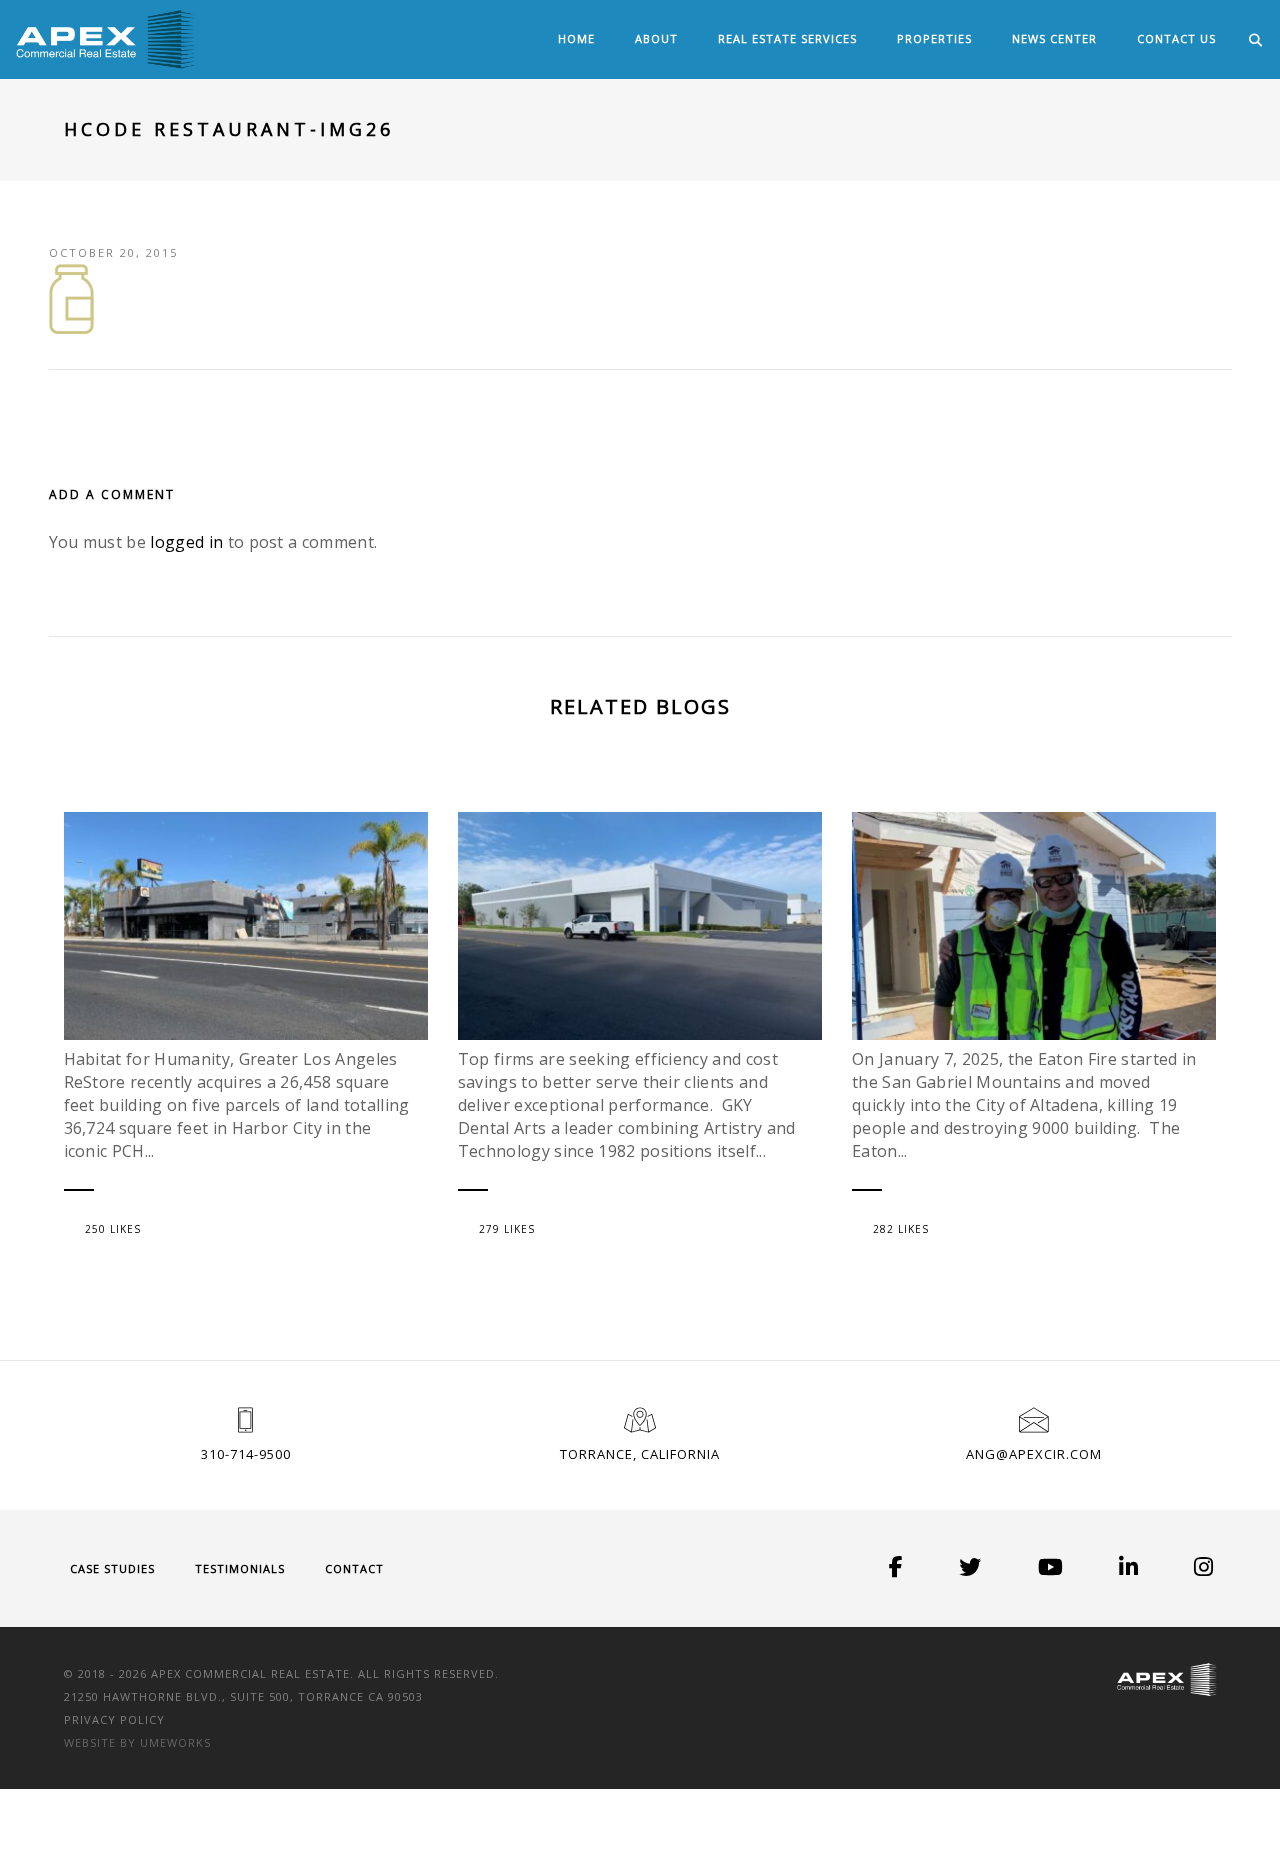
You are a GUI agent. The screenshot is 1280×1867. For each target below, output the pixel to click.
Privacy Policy (114, 1719)
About (656, 38)
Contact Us (1176, 38)
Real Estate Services (787, 38)
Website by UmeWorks (137, 1742)
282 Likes (901, 1229)
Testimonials (240, 1568)
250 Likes (113, 1229)
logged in (186, 542)
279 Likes (507, 1229)
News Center (1054, 38)
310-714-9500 (246, 1454)
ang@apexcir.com (1034, 1454)
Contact (354, 1568)
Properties (934, 38)
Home (576, 38)
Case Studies (112, 1568)
